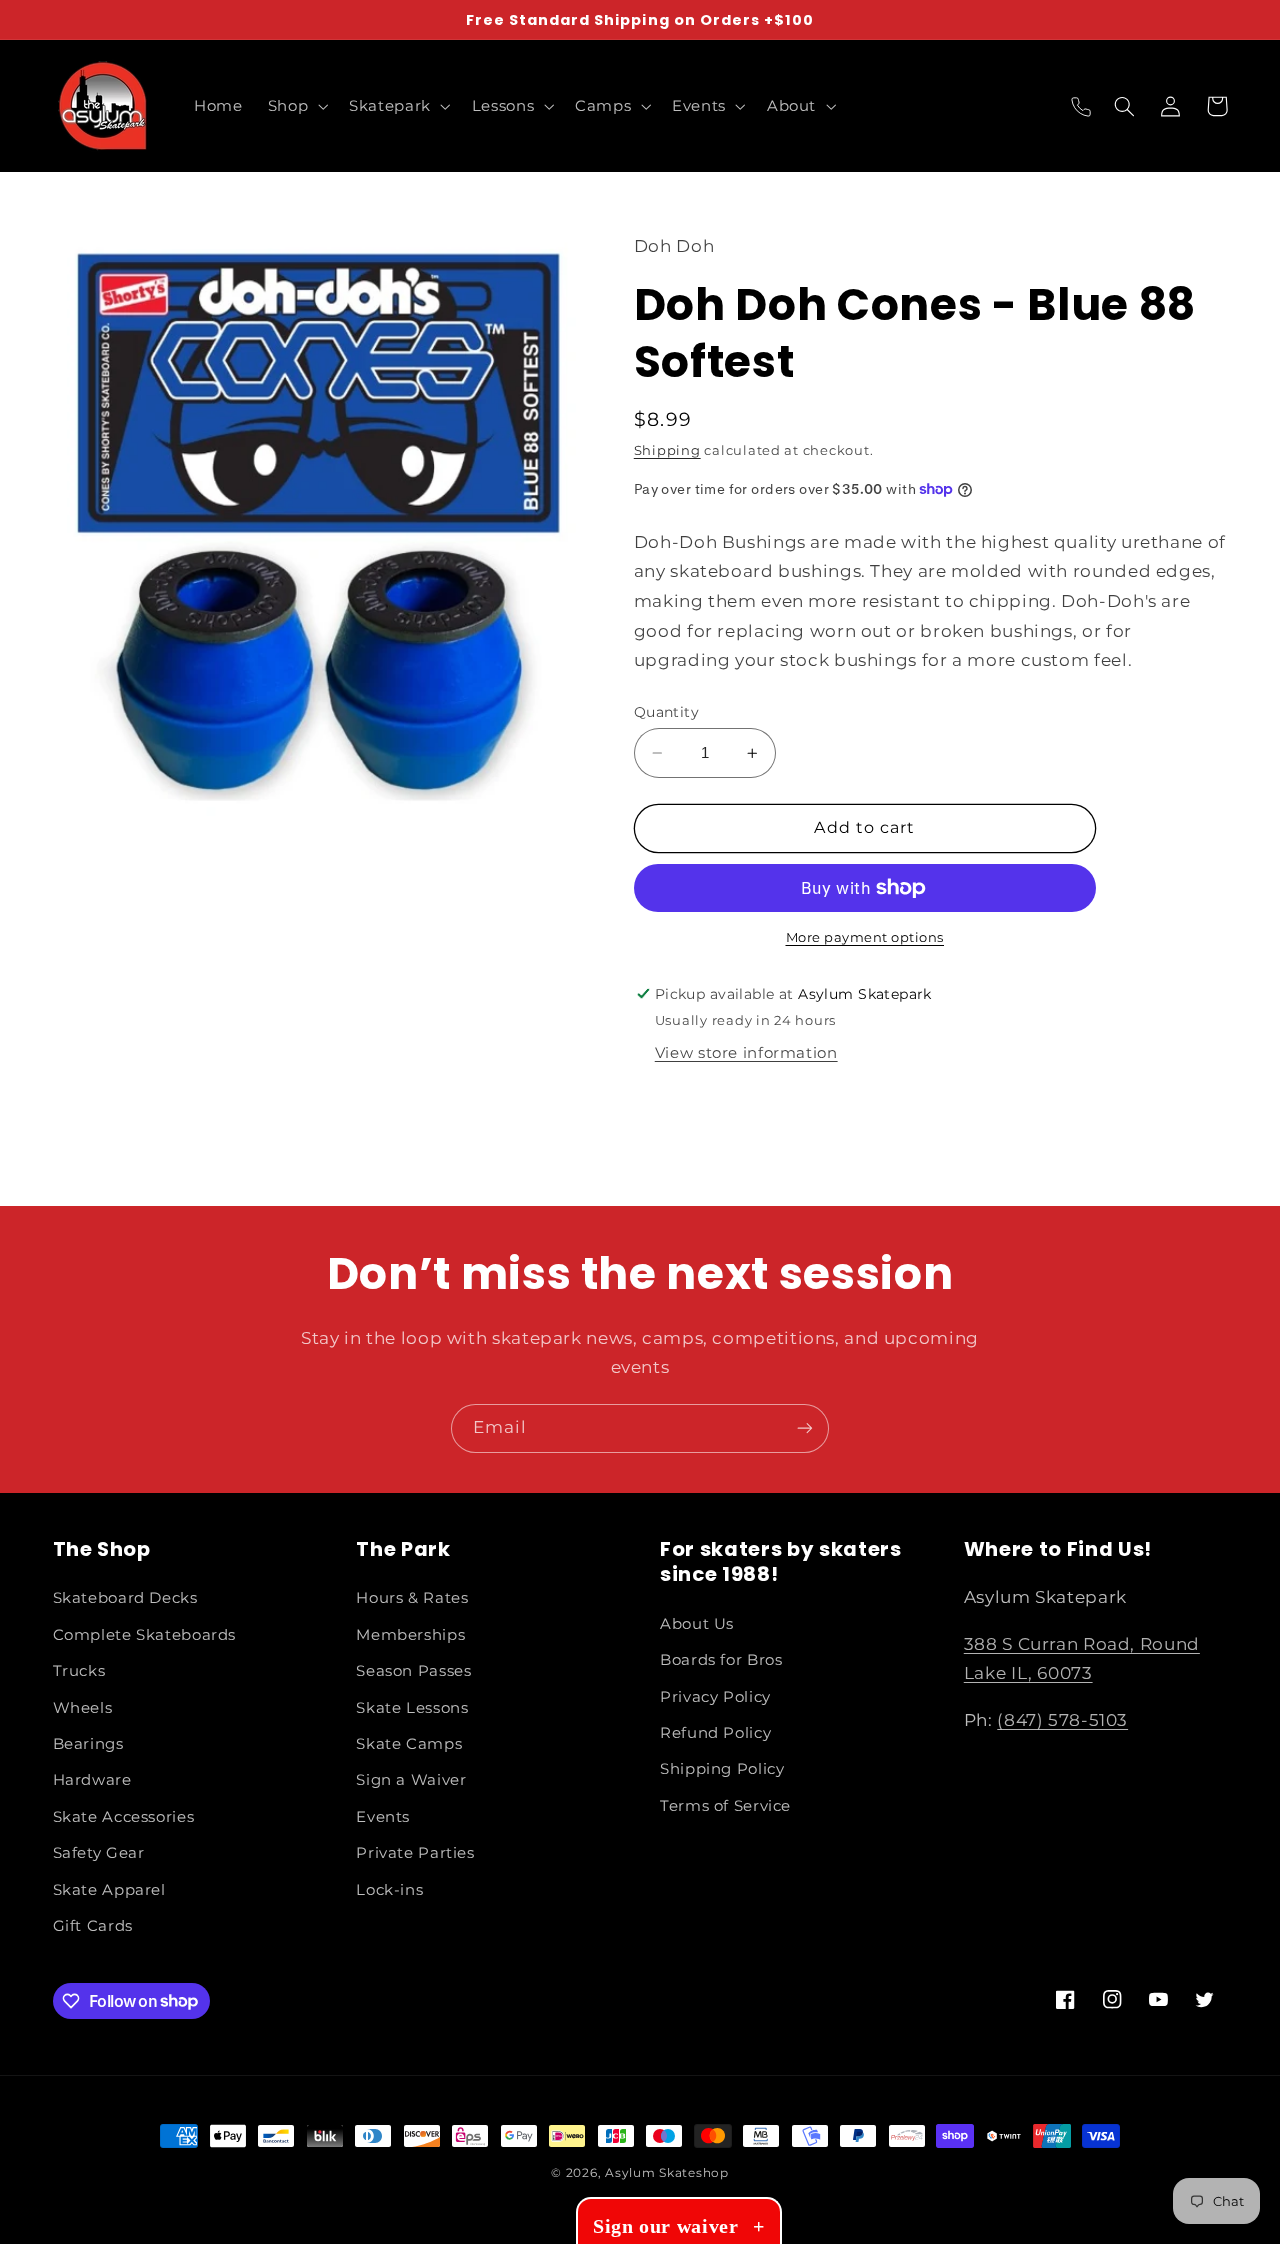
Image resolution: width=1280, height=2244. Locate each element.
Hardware (92, 1780)
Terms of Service (725, 1806)
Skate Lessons (412, 1708)
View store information (746, 1053)
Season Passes (413, 1671)
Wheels (83, 1708)
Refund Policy (715, 1733)
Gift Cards (93, 1926)
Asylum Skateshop (667, 2173)
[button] (295, 106)
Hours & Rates (412, 1598)
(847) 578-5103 (1062, 1720)
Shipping (667, 450)
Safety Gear (99, 1853)
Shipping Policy (722, 1769)
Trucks (79, 1671)
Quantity (666, 712)
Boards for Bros (721, 1660)
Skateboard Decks (125, 1598)
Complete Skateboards (145, 1635)
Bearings (88, 1744)
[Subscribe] (805, 1428)
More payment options (865, 937)
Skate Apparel (109, 1890)
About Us (697, 1624)
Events (383, 1817)
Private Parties (415, 1853)
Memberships (410, 1635)
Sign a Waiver (411, 1780)
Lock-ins (389, 1890)
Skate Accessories (124, 1817)
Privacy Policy (715, 1697)
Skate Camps (409, 1744)
